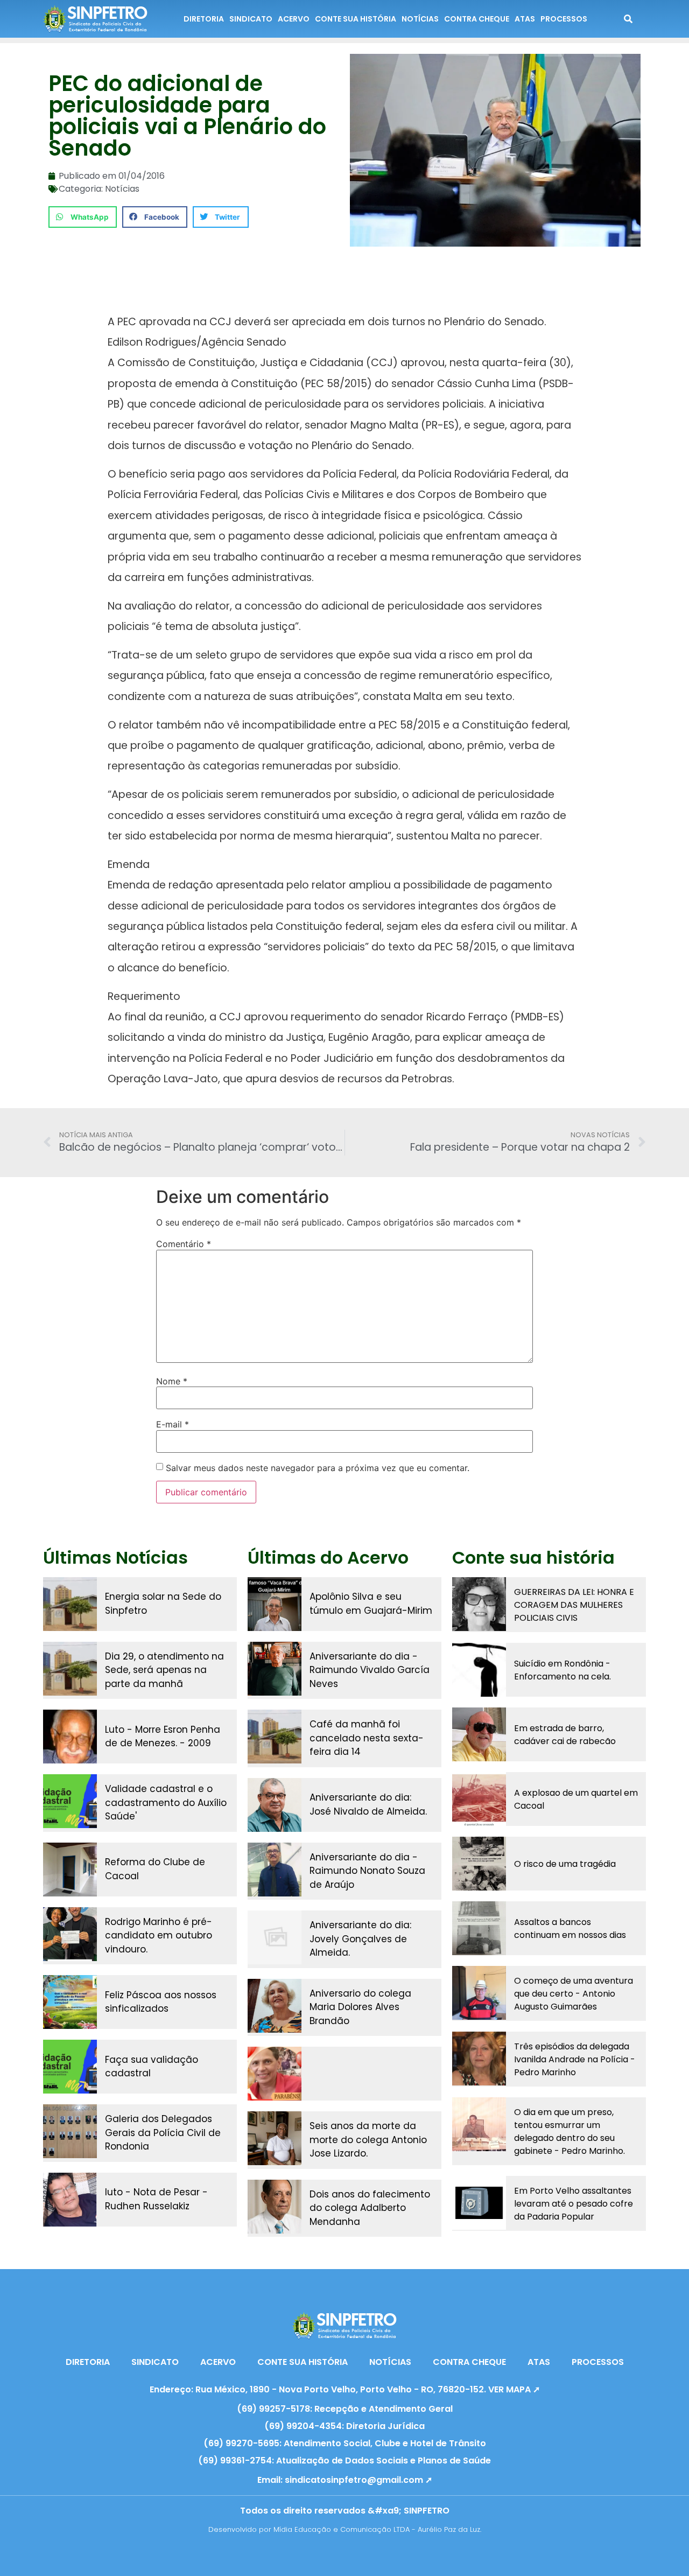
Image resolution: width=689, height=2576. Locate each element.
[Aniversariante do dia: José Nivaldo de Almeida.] (275, 1805)
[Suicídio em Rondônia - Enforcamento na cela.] (479, 1670)
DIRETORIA (204, 19)
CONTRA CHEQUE (477, 19)
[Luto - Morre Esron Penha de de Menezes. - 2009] (70, 1737)
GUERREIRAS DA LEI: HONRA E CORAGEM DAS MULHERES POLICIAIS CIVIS (574, 1605)
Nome (172, 1381)
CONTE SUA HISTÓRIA (356, 19)
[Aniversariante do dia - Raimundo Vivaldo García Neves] (275, 1669)
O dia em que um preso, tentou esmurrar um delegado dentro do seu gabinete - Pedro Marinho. (570, 2131)
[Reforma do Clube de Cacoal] (70, 1870)
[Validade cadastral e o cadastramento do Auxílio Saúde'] (70, 1801)
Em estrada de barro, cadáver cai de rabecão (565, 1735)
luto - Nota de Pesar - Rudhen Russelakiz (156, 2199)
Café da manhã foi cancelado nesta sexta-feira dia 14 (367, 1738)
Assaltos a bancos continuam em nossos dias (570, 1928)
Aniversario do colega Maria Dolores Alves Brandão (360, 2007)
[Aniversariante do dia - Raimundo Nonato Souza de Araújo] (275, 1870)
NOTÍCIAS (420, 19)
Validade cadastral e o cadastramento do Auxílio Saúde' (166, 1802)
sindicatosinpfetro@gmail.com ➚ (358, 2480)
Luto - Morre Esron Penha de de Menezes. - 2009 (163, 1737)
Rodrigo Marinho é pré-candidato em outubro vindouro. (159, 1935)
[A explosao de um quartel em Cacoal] (479, 1799)
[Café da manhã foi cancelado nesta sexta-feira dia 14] (275, 1737)
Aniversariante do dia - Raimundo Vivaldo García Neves (370, 1670)
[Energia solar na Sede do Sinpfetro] (70, 1604)
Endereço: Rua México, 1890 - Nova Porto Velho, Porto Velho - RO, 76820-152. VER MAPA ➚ (345, 2389)
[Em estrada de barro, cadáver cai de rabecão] (479, 1734)
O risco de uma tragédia (565, 1864)
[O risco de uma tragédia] (479, 1864)
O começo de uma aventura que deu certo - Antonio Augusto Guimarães (574, 1994)
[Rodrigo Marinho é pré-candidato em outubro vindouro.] (70, 1934)
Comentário (184, 1244)
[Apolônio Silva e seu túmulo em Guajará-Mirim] (275, 1604)
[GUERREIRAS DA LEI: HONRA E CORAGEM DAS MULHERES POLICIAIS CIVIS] (479, 1604)
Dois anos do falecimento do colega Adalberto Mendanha (370, 2208)
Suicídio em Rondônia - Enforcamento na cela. (563, 1670)
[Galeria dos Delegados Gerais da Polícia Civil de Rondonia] (70, 2131)
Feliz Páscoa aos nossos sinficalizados (161, 2002)
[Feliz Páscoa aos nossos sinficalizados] (70, 2002)
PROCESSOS (564, 19)
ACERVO (294, 19)
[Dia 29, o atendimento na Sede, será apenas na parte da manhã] (70, 1669)
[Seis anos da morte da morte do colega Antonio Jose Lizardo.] (275, 2138)
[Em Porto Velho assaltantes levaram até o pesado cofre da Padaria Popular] (479, 2203)
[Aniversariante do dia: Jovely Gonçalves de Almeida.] (275, 1937)
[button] (83, 217)
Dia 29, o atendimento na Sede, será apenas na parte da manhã (164, 1670)
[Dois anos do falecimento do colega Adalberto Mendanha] (275, 2207)
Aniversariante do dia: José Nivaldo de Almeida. (368, 1804)
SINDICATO (251, 19)
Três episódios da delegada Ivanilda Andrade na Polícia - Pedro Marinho (575, 2059)
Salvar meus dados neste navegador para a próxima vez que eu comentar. (318, 1468)
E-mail (173, 1424)
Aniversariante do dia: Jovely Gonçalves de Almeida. (360, 1939)
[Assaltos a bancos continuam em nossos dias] (479, 1928)
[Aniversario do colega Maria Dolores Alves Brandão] (275, 2006)
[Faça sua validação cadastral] (70, 2067)
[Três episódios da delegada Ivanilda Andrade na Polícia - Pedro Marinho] (479, 2059)
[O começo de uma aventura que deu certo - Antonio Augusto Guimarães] (479, 1993)
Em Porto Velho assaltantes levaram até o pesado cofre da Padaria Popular (574, 2204)
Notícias (122, 189)
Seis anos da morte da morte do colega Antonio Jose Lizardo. (368, 2140)
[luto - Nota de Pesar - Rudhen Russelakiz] (70, 2200)
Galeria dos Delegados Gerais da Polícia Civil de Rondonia (163, 2133)
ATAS (525, 19)
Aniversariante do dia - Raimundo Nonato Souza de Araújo (367, 1871)
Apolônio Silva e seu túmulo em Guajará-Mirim (371, 1604)
